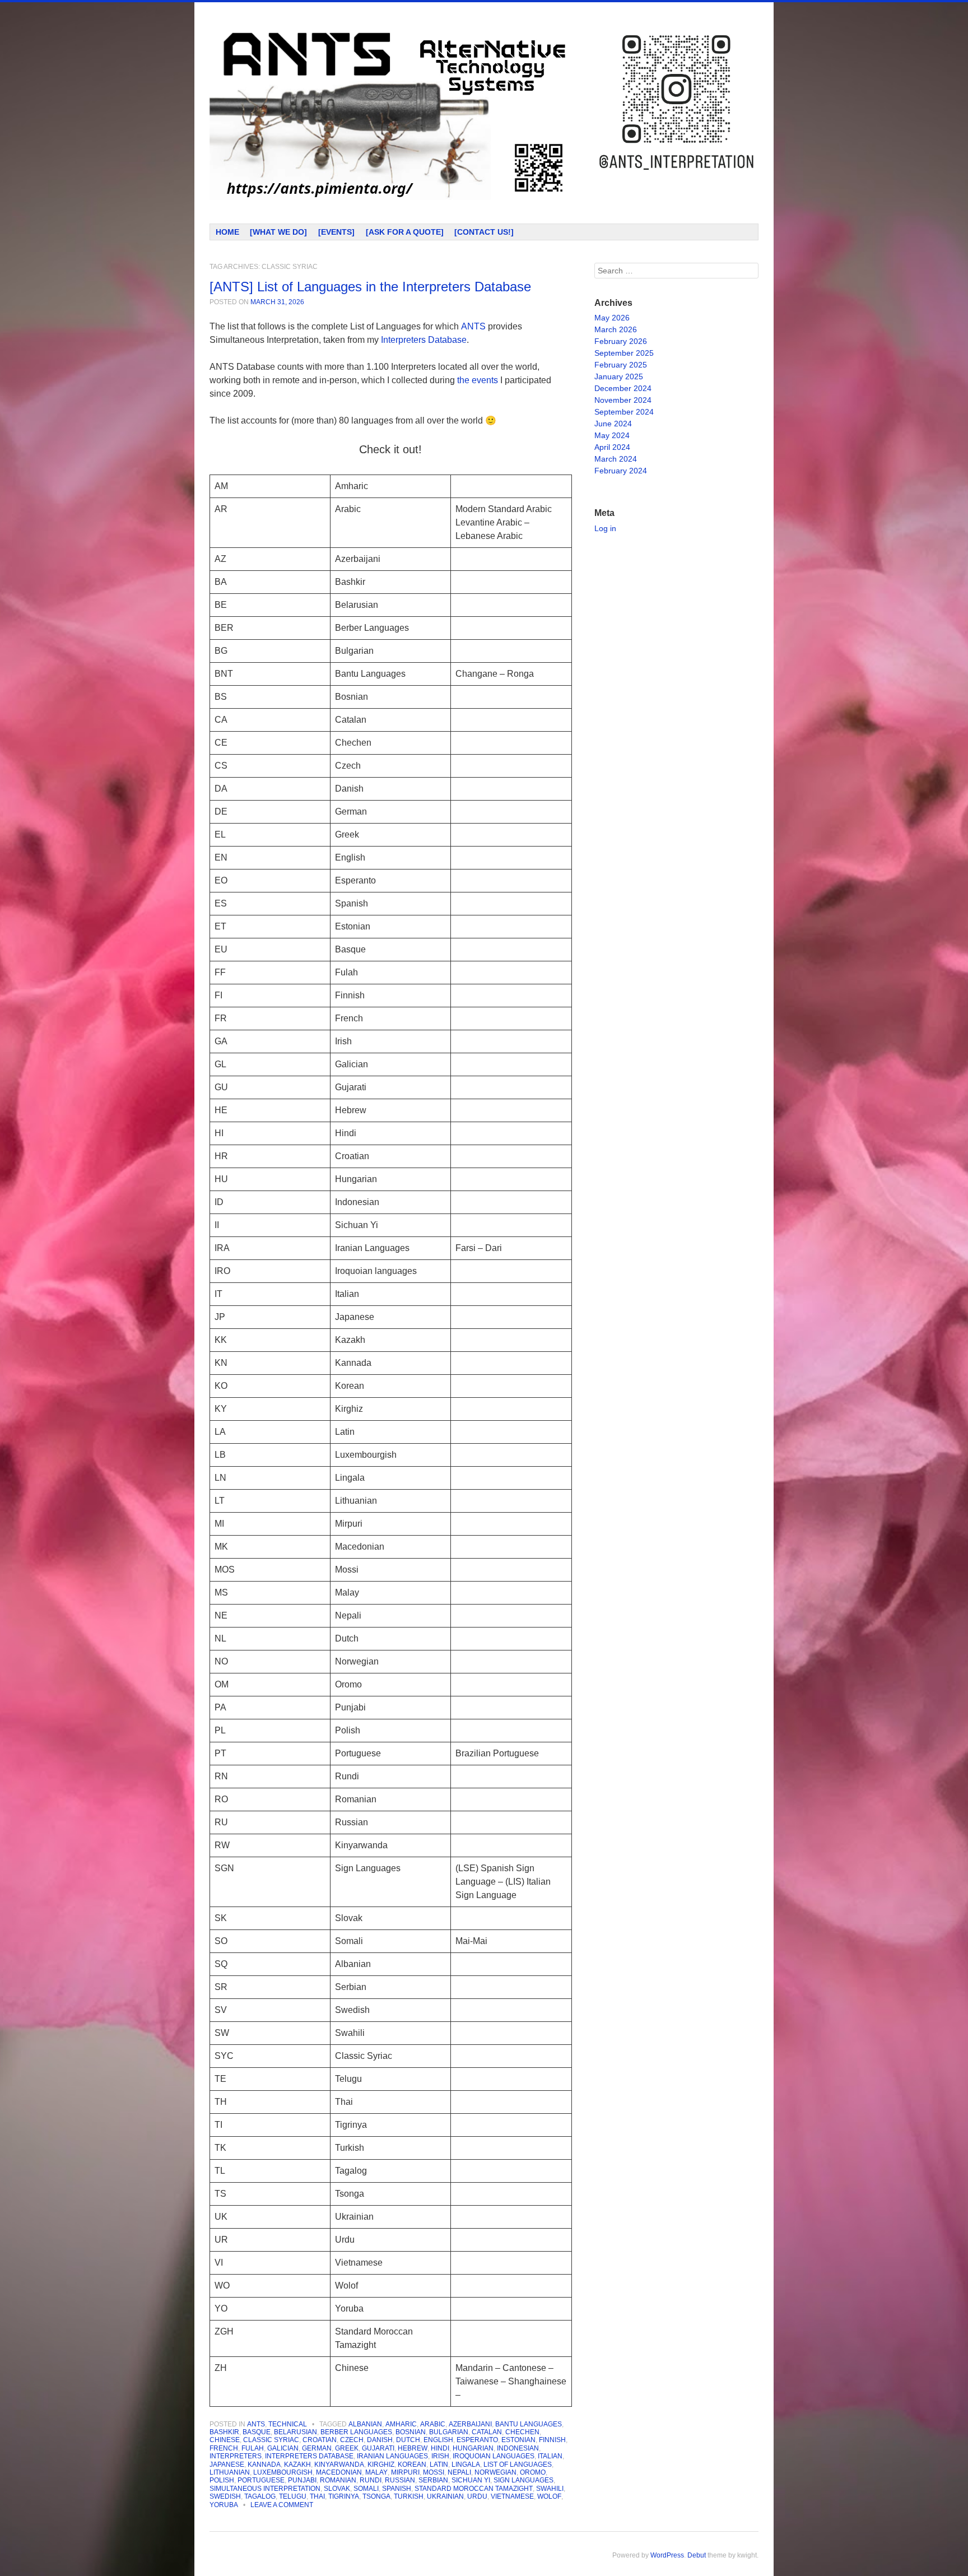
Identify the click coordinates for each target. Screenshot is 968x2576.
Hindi (440, 2448)
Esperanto (477, 2440)
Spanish (397, 2489)
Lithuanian (230, 2472)
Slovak (337, 2489)
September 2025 (624, 353)
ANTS (256, 2424)
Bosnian (411, 2432)
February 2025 (621, 365)
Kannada (264, 2465)
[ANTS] (391, 113)
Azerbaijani (470, 2424)
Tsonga (376, 2496)
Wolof (549, 2496)
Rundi (371, 2480)
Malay (376, 2472)
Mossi (434, 2472)
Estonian (518, 2440)
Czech (352, 2440)
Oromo (533, 2472)
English (438, 2440)
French (224, 2448)
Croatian (320, 2440)
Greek (347, 2448)
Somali (366, 2489)
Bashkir (224, 2432)
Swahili (550, 2489)
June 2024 (613, 424)
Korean (412, 2465)
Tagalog (260, 2496)
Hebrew (413, 2448)
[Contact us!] (484, 232)
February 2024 (621, 471)
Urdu (477, 2496)
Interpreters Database (424, 340)
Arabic (433, 2424)
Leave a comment (282, 2505)
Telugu (293, 2496)
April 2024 (612, 447)
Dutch (408, 2440)
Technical (288, 2424)
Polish (222, 2480)
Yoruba (224, 2505)
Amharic (401, 2424)
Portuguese (261, 2480)
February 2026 (621, 341)
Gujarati (378, 2448)
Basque (257, 2432)
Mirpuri (405, 2472)
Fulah (253, 2448)
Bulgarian (449, 2432)
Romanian (338, 2480)
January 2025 (619, 376)
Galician (283, 2448)
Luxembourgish (283, 2472)
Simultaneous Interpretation (265, 2489)
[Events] (336, 232)
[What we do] (278, 232)
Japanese (227, 2465)
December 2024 (623, 388)
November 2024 (623, 400)
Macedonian (339, 2472)
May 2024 (612, 435)
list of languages (518, 2465)
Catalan (487, 2432)
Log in (605, 528)
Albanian (365, 2424)
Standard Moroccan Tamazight (474, 2489)
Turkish (409, 2496)
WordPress (667, 2555)
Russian (400, 2480)
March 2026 (616, 329)
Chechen (522, 2432)
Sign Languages (523, 2480)
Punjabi (302, 2480)
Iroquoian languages (494, 2456)
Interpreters (236, 2456)
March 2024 (616, 459)
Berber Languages (356, 2432)
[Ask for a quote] (405, 232)
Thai (317, 2496)
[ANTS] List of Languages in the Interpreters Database (370, 287)
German (317, 2448)
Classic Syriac (271, 2440)
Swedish (225, 2496)
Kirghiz (381, 2465)
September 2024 (624, 412)
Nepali (459, 2472)
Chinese (225, 2440)
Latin (439, 2465)
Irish (440, 2456)
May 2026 (612, 318)
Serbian (433, 2480)
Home (227, 232)
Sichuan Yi (471, 2480)
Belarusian (295, 2432)
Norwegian (495, 2472)
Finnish (552, 2440)
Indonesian (518, 2448)
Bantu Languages (529, 2424)
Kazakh (297, 2465)
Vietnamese (512, 2496)
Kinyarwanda (339, 2465)
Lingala (466, 2465)
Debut (697, 2555)
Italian (550, 2456)
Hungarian (473, 2448)
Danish (380, 2440)
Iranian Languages (392, 2456)
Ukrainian (445, 2496)
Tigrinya (344, 2496)
